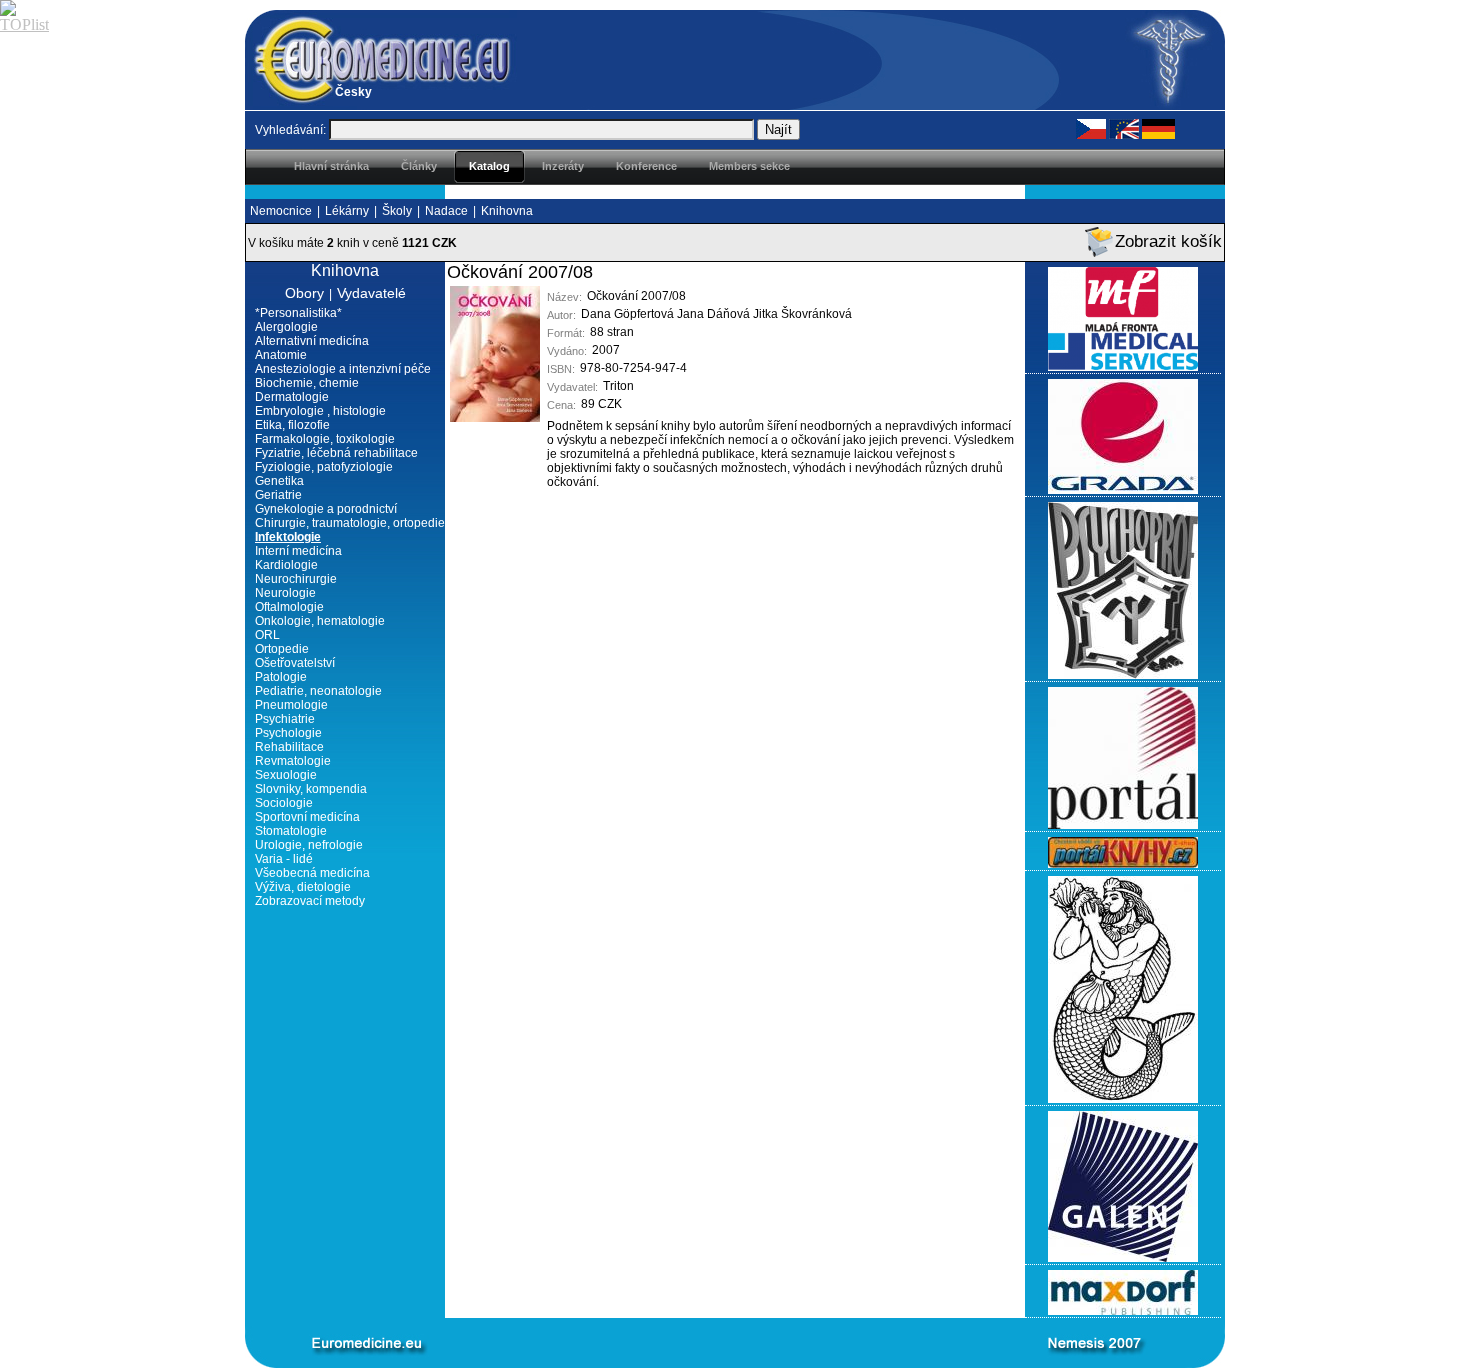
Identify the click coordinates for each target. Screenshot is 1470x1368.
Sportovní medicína (307, 817)
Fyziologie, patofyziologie (324, 467)
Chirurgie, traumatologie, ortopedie (350, 523)
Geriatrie (278, 495)
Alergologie (286, 327)
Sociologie (284, 803)
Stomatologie (291, 831)
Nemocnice (281, 211)
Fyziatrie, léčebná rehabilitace (336, 453)
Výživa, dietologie (303, 887)
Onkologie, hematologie (320, 621)
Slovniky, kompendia (311, 789)
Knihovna (507, 211)
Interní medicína (298, 551)
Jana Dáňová (713, 314)
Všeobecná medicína (312, 873)
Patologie (281, 677)
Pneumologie (291, 705)
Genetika (279, 481)
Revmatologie (293, 761)
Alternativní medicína (312, 341)
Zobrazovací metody (310, 901)
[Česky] (1091, 128)
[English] (1124, 128)
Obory (304, 293)
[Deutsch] (1158, 128)
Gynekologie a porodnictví (326, 509)
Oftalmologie (289, 607)
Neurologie (285, 593)
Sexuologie (286, 775)
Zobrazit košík (1168, 241)
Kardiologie (286, 565)
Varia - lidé (284, 859)
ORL (267, 635)
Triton (618, 386)
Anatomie (281, 355)
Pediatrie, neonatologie (318, 691)
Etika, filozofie (292, 425)
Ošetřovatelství (295, 663)
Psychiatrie (285, 719)
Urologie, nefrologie (309, 845)
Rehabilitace (289, 747)
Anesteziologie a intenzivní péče (343, 369)
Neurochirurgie (296, 579)
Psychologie (288, 733)
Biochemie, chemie (307, 383)
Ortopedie (282, 649)
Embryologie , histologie (320, 411)
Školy (397, 211)
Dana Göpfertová (627, 314)
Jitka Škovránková (802, 314)
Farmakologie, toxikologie (325, 439)
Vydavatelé (371, 293)
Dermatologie (292, 397)
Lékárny (347, 211)
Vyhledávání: (290, 130)
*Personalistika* (298, 313)
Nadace (446, 211)
